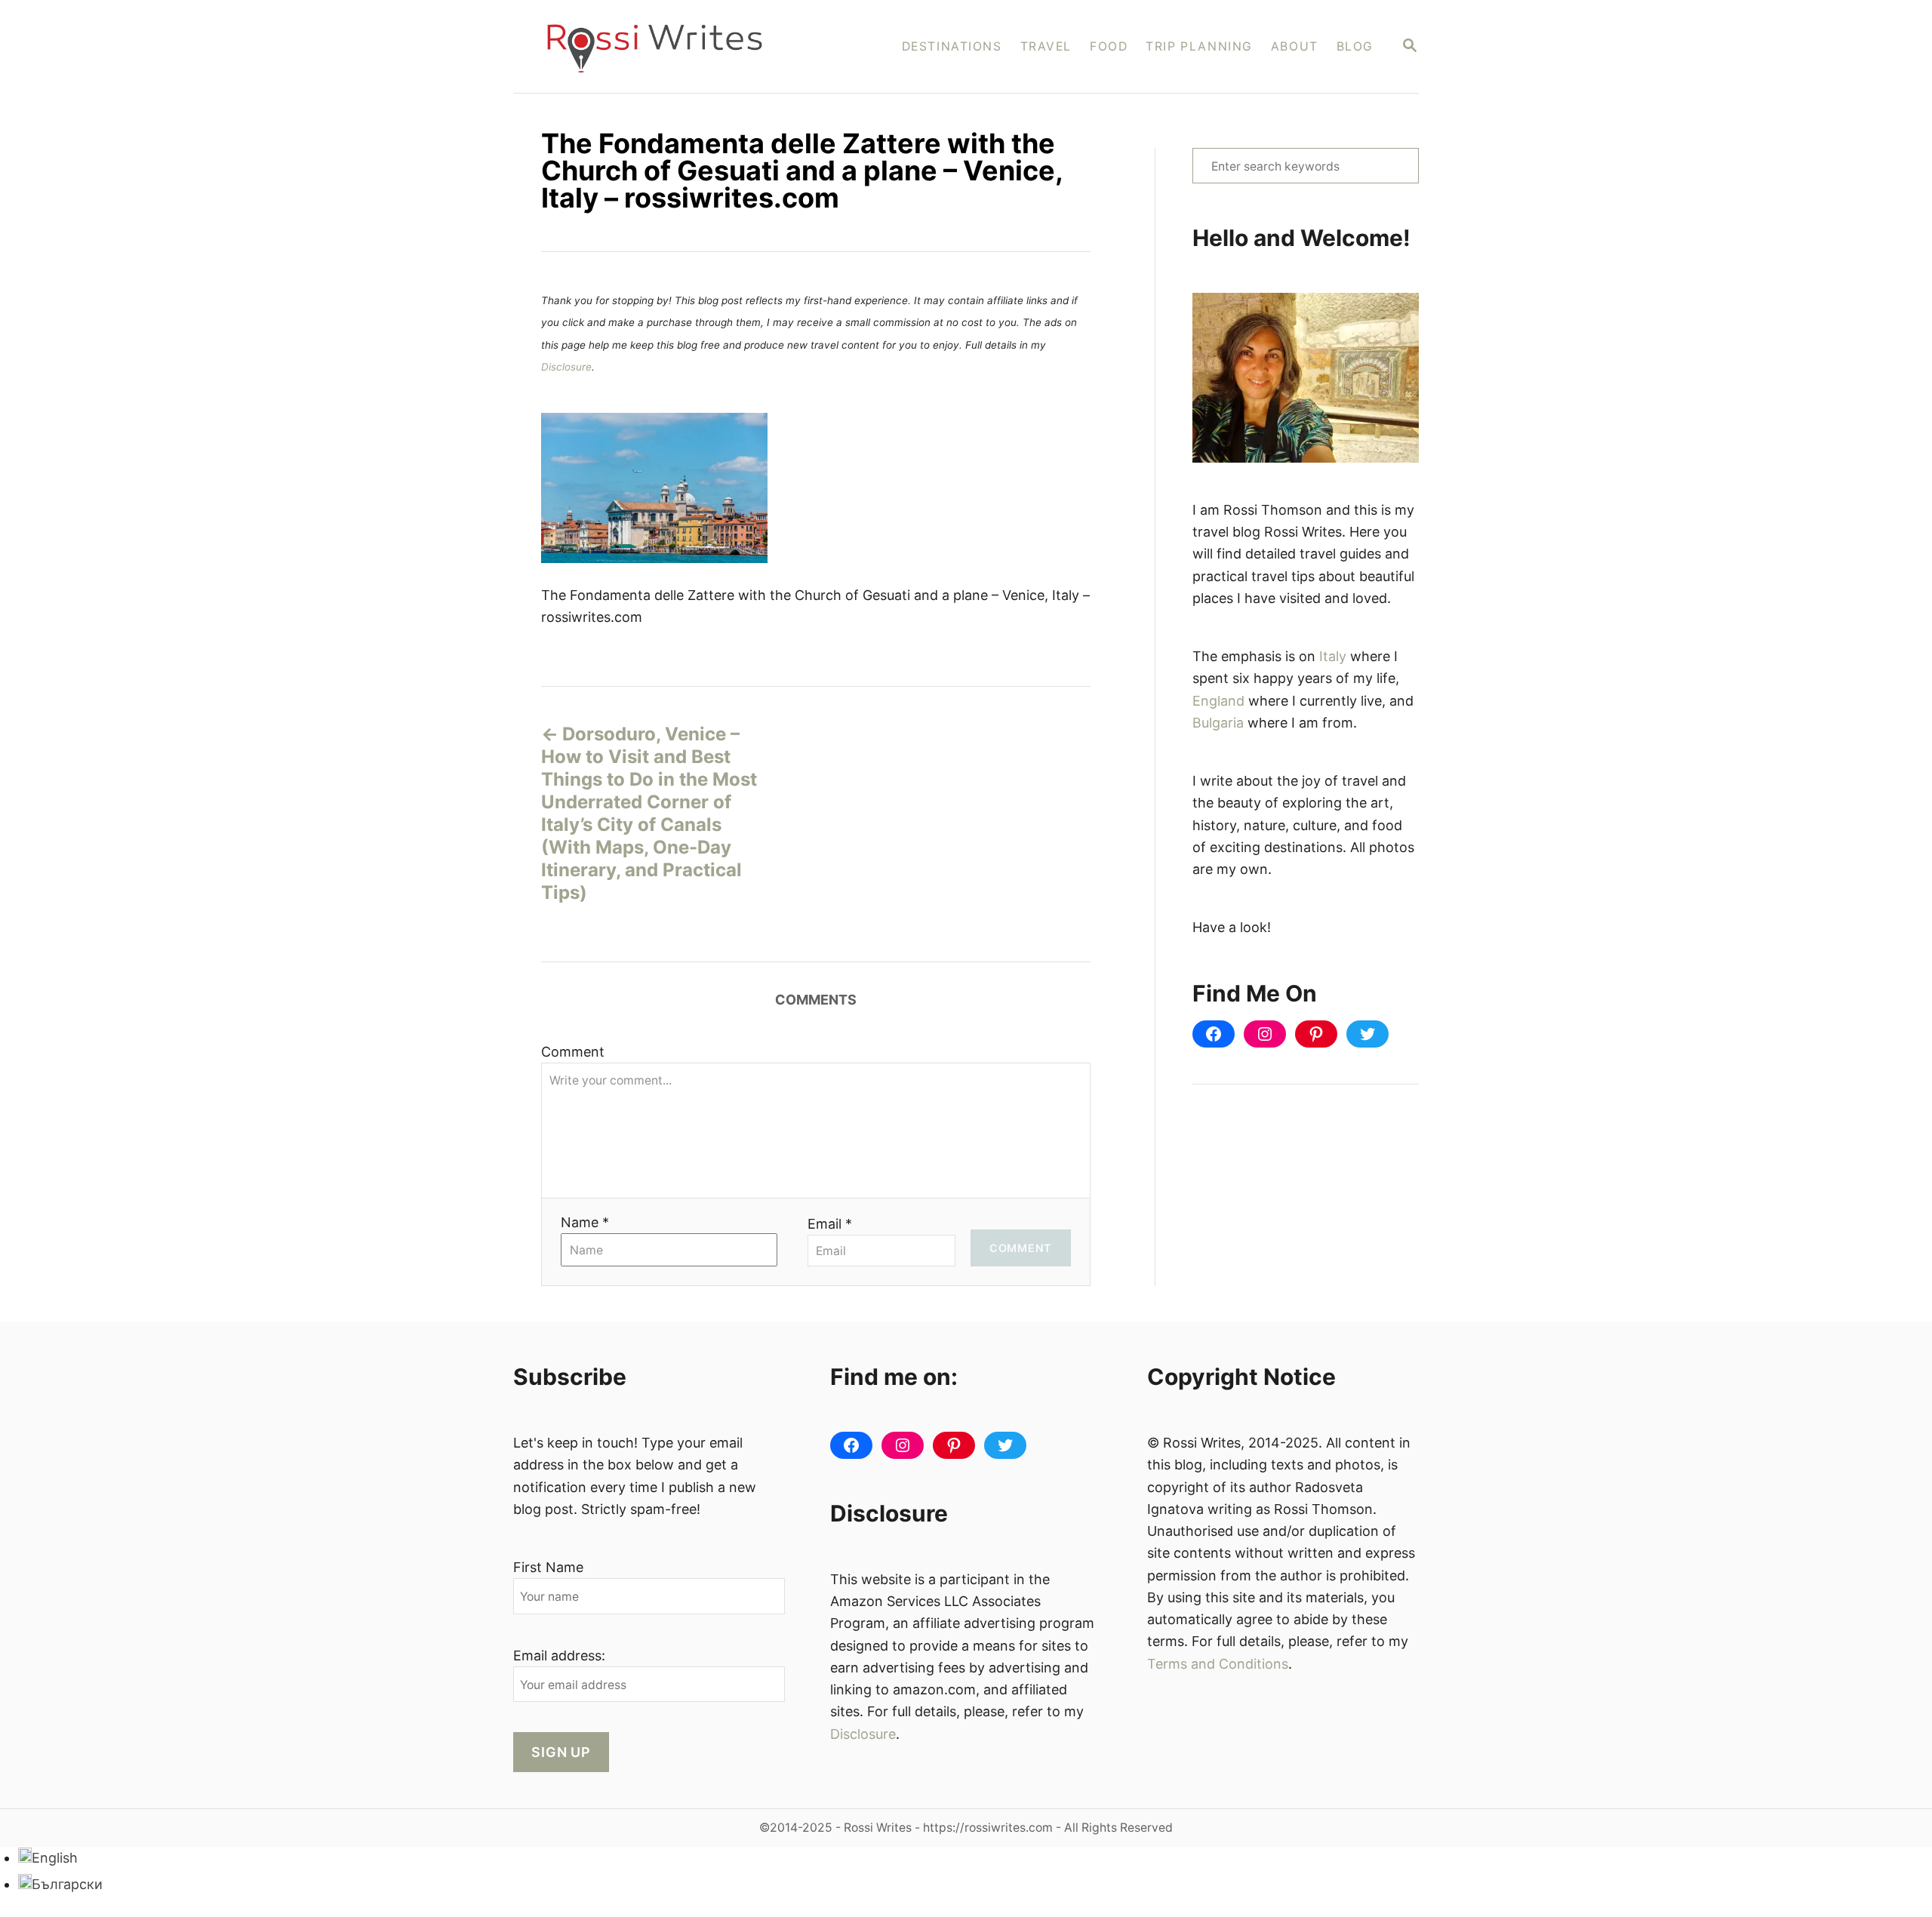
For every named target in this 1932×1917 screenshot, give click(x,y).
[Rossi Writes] (665, 46)
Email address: (559, 1655)
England (1218, 701)
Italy (1333, 656)
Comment (573, 1052)
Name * (585, 1222)
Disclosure (566, 367)
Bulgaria (1218, 723)
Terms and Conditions (1218, 1664)
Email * (830, 1224)
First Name (548, 1567)
